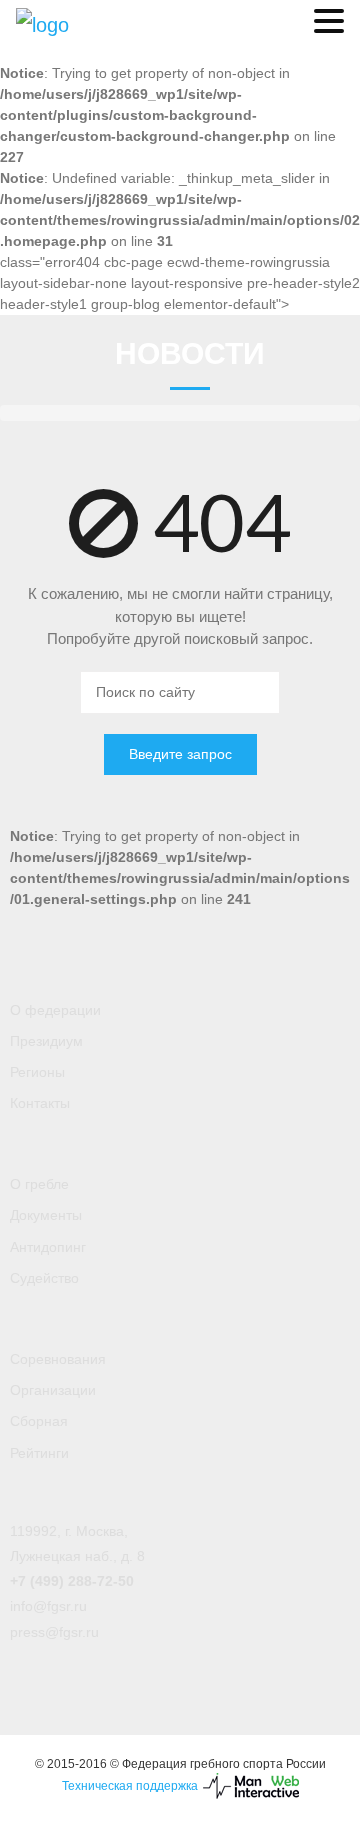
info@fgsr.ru (48, 1606)
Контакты (40, 1103)
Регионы (37, 1072)
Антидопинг (48, 1247)
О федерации (55, 1010)
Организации (53, 1390)
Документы (46, 1215)
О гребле (39, 1184)
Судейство (44, 1278)
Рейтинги (39, 1453)
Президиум (46, 1041)
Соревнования (58, 1359)
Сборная (39, 1421)
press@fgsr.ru (54, 1632)
